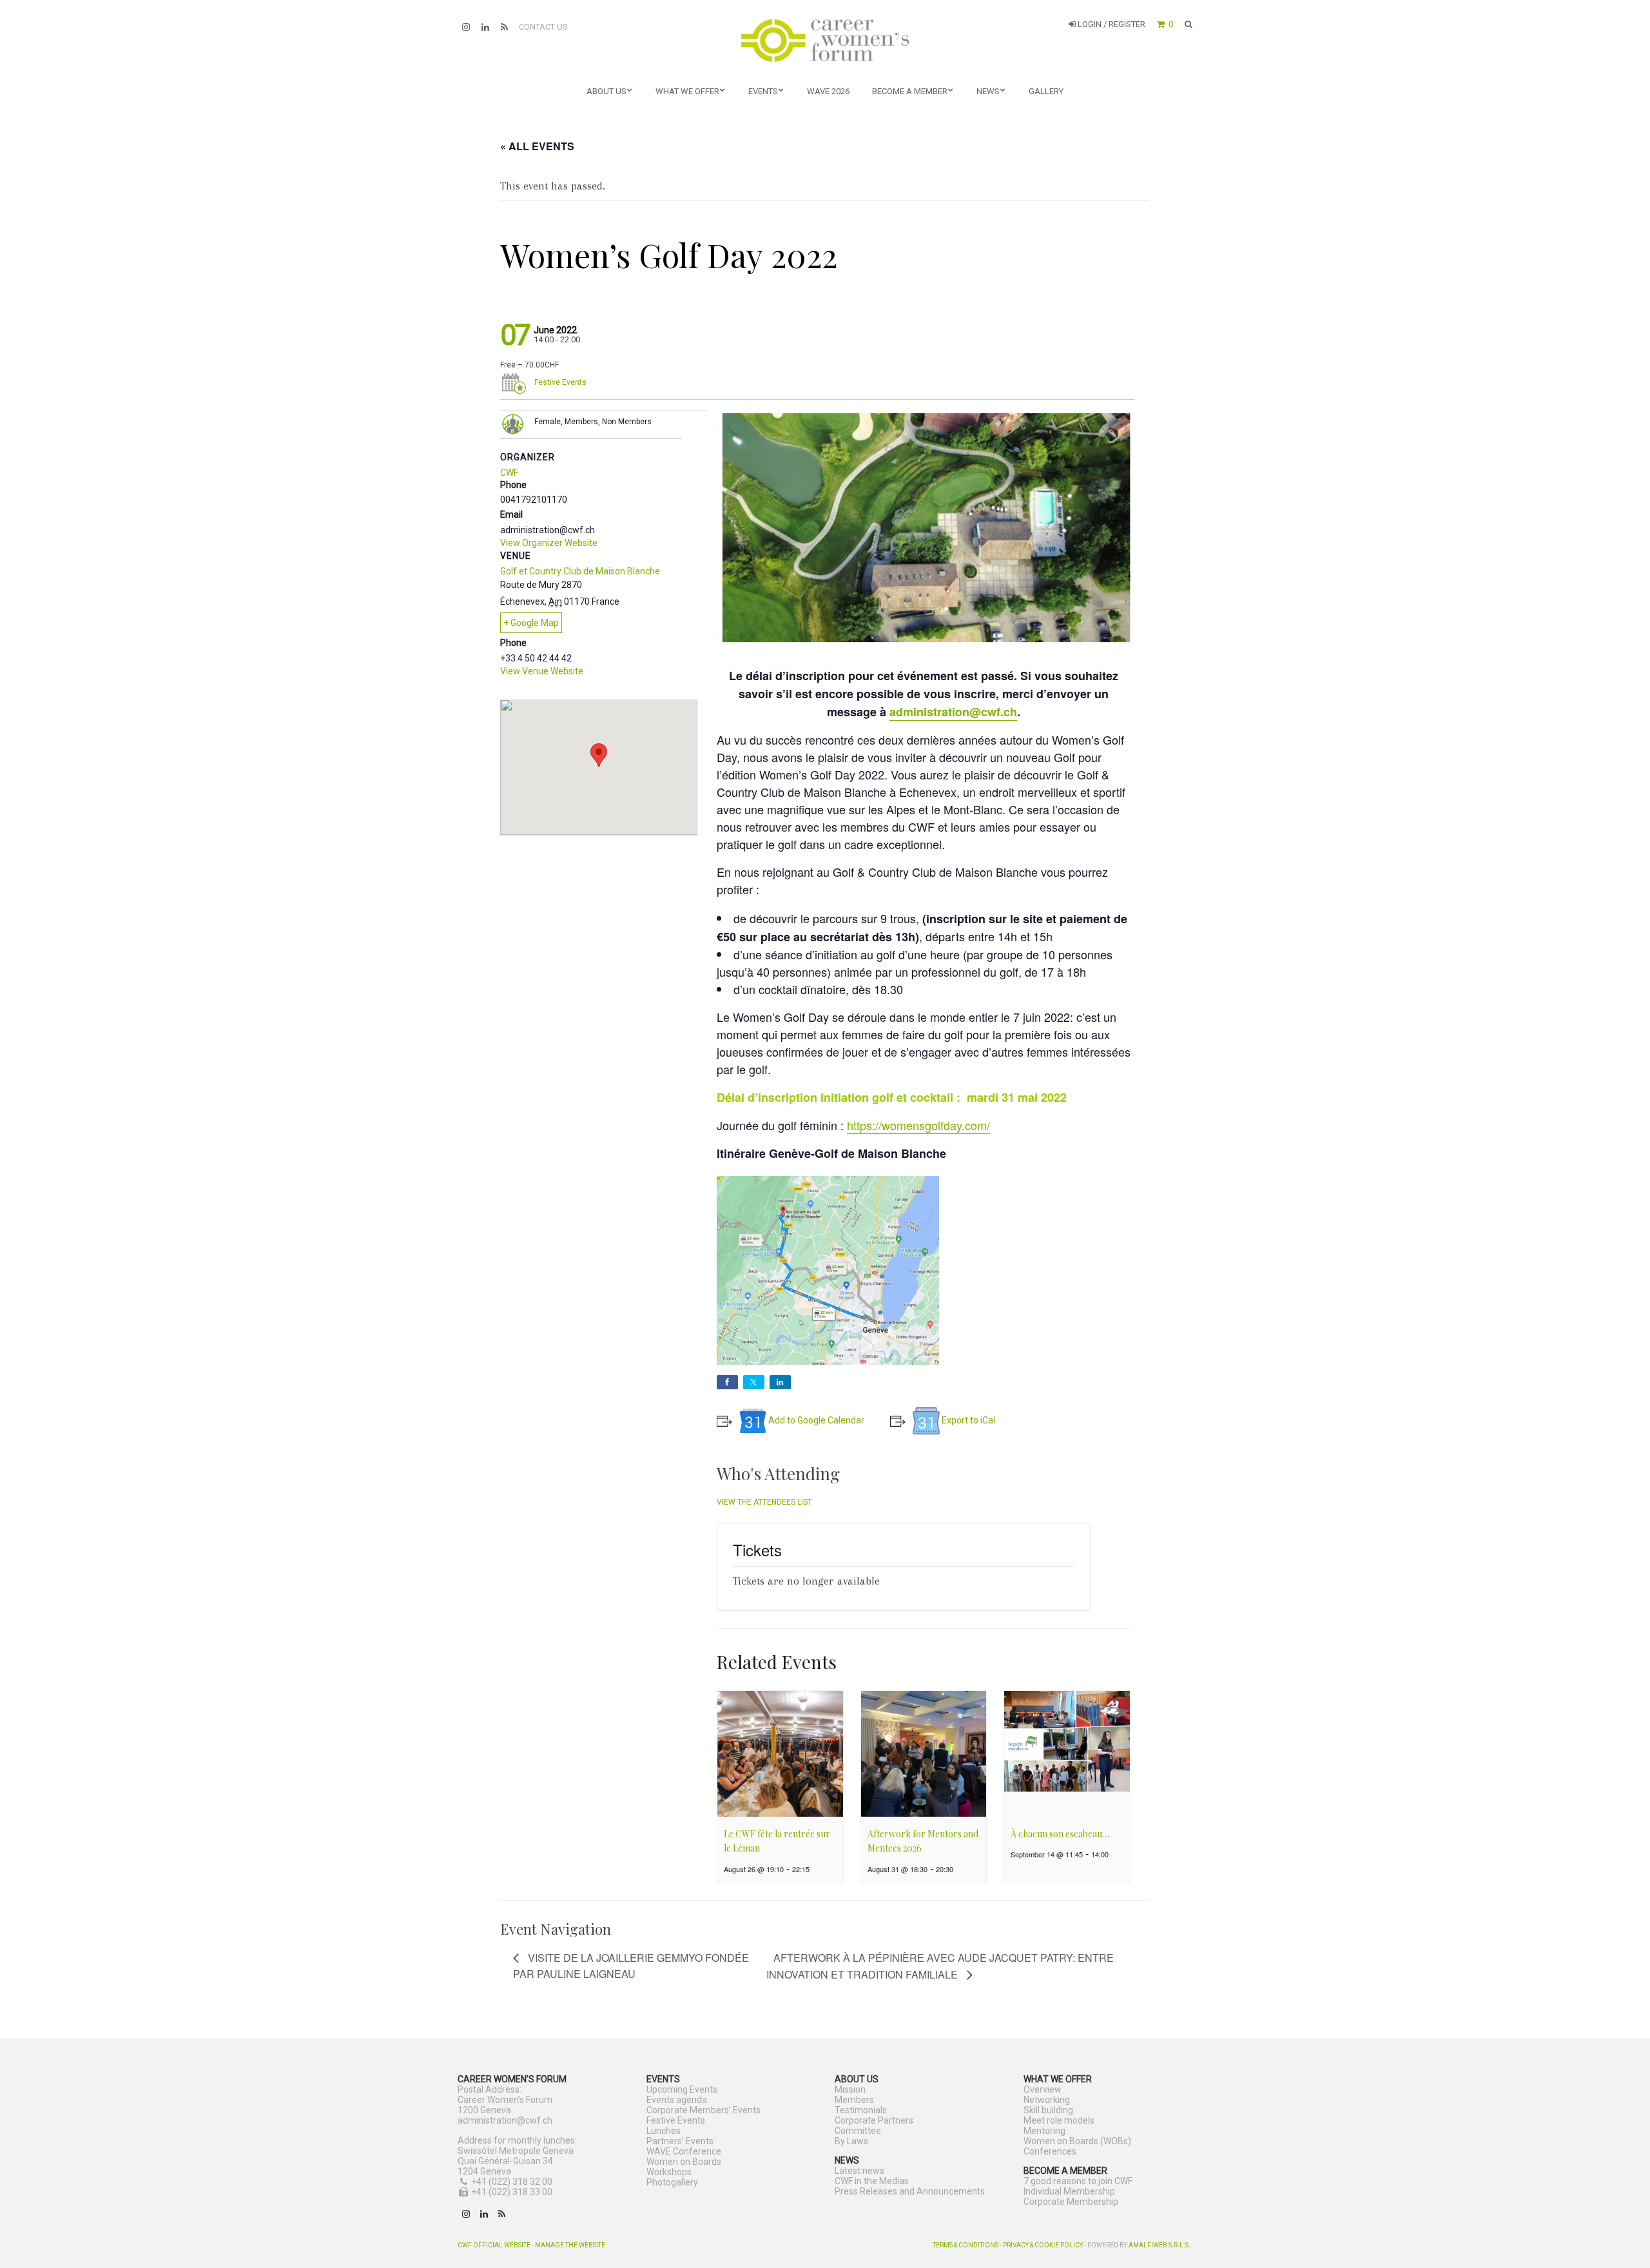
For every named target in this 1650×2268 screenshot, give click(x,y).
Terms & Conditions (966, 2245)
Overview (1043, 2089)
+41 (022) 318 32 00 (512, 2182)
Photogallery (672, 2182)
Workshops (669, 2172)
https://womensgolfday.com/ (918, 1125)
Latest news (859, 2171)
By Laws (851, 2141)
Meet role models (1059, 2120)
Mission (850, 2089)
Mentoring (1044, 2131)
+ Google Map (531, 623)
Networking (1047, 2100)
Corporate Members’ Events (704, 2110)
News (988, 91)
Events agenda (677, 2100)
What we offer (687, 91)
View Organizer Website (549, 543)
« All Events (537, 146)
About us (607, 91)
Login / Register (1111, 24)
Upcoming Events (682, 2089)
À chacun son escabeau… (1060, 1834)
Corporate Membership (1071, 2202)
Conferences (1050, 2151)
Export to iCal (968, 1420)
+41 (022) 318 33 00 (512, 2192)
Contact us (543, 27)
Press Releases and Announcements (910, 2191)
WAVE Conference (684, 2151)
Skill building (1048, 2110)
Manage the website (570, 2245)
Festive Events (560, 382)
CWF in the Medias (872, 2181)
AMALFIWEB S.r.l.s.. (1160, 2245)
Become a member (910, 91)
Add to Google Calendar (816, 1420)
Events (763, 91)
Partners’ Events (680, 2141)
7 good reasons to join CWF (1078, 2181)
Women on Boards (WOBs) (1077, 2141)
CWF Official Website (494, 2245)
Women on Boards (684, 2162)
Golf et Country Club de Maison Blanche (580, 571)
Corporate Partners (874, 2120)
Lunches (664, 2131)
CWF (509, 473)
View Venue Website (542, 671)
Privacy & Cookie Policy (1043, 2245)
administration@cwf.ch (953, 712)
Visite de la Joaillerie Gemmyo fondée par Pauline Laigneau (631, 1966)
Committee (858, 2131)
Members (854, 2100)
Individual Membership (1069, 2191)
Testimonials (861, 2110)
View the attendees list (764, 1502)
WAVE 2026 (828, 91)
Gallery (1046, 91)
